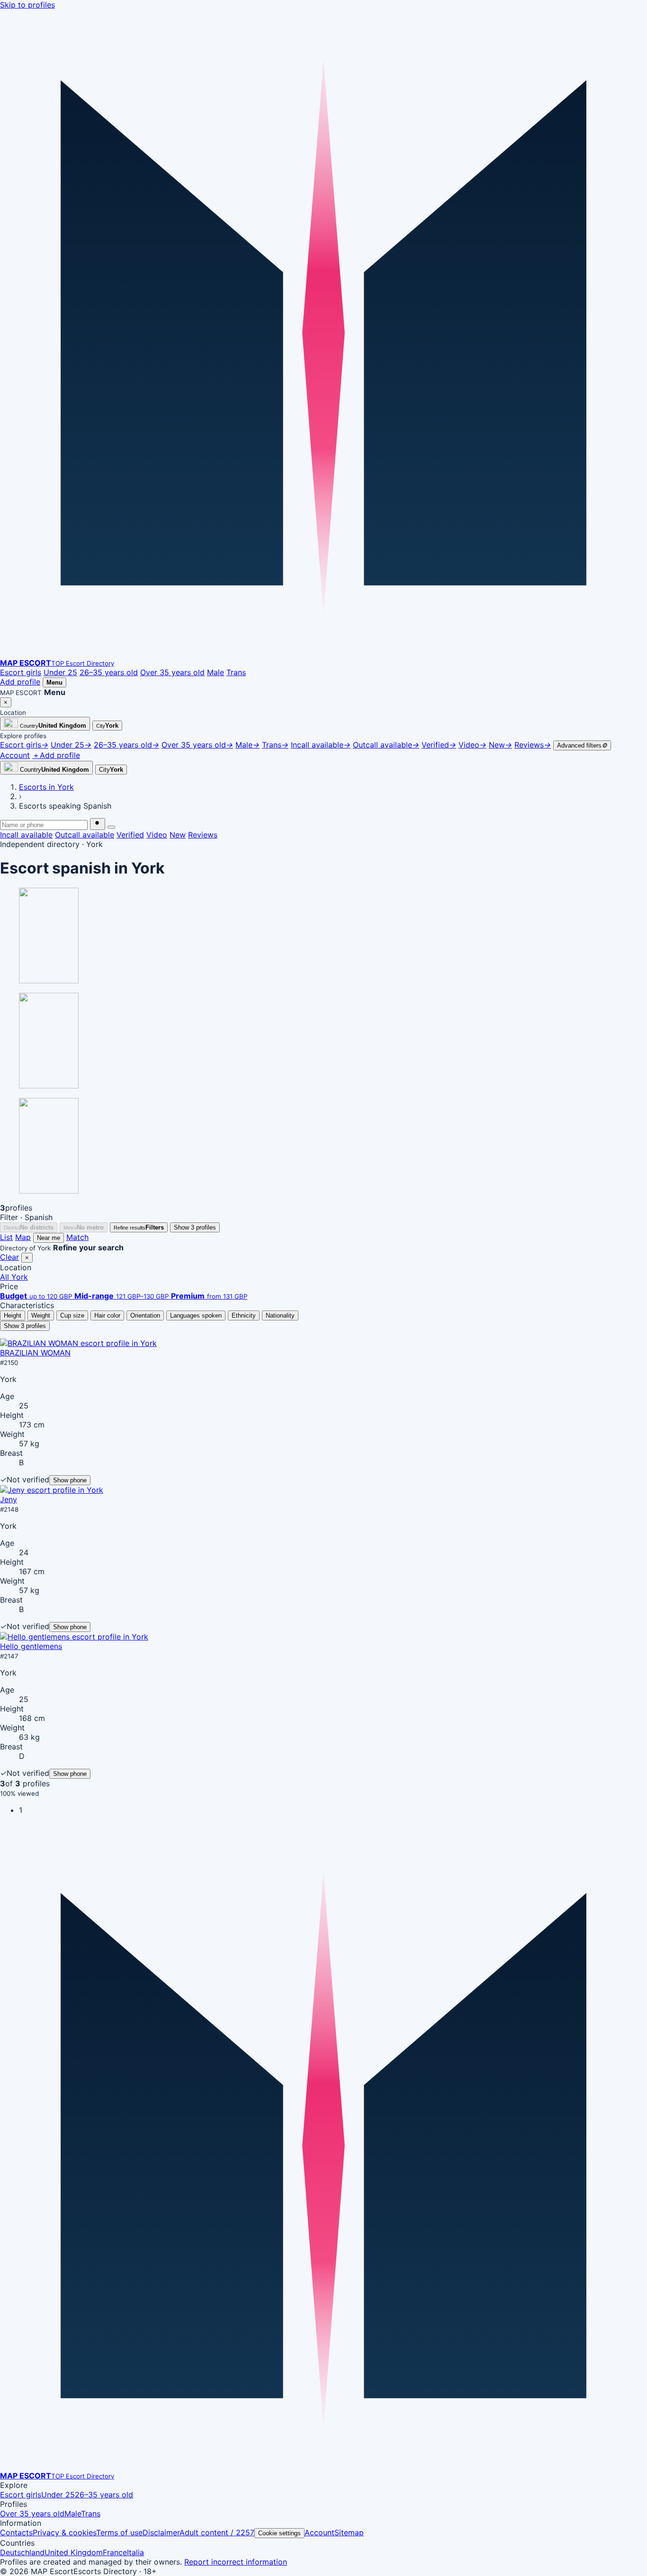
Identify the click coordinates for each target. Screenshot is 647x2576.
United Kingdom (74, 2552)
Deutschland (22, 2552)
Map (23, 1237)
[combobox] (44, 825)
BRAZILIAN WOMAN (35, 1353)
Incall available (26, 835)
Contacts (16, 2532)
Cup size (72, 1315)
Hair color (107, 1315)
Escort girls (21, 672)
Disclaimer (161, 2532)
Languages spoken (196, 1315)
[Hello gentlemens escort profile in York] (74, 1637)
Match (77, 1237)
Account (319, 2532)
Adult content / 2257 (217, 2532)
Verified (130, 835)
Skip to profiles (27, 5)
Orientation (145, 1315)
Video (157, 835)
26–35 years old (109, 672)
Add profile (20, 682)
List (6, 1237)
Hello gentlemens (31, 1646)
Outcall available (85, 835)
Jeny (9, 1499)
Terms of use (119, 2532)
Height (13, 1315)
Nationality (280, 1315)
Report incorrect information (236, 2562)
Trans (236, 672)
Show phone (70, 1480)
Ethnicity (244, 1315)
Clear (9, 1257)
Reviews (203, 835)
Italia (135, 2552)
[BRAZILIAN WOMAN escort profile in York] (78, 1343)
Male (216, 672)
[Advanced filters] (111, 827)
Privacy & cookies (64, 2532)
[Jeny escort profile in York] (52, 1490)
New (178, 835)
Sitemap (349, 2532)
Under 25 (60, 672)
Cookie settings (279, 2533)
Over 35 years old (172, 672)
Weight (41, 1315)
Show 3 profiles (195, 1227)
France (115, 2552)
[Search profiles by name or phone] (98, 824)
